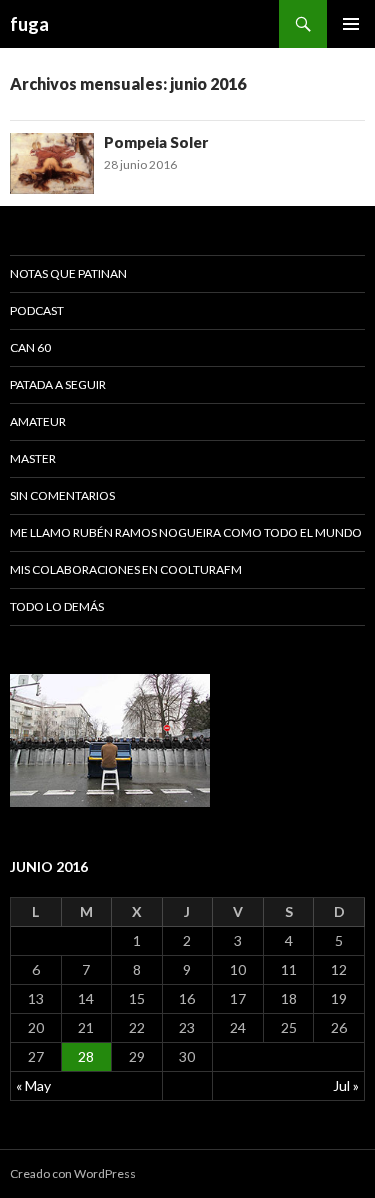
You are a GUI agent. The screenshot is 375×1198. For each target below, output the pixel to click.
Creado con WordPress (73, 1173)
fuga (29, 24)
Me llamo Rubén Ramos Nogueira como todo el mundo (186, 532)
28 (86, 1056)
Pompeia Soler (156, 142)
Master (33, 458)
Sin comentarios (62, 495)
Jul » (346, 1085)
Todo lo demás (57, 606)
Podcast (37, 310)
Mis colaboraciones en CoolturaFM (126, 569)
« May (33, 1085)
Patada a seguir (58, 384)
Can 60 (30, 347)
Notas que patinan (68, 273)
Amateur (38, 421)
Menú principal (351, 24)
